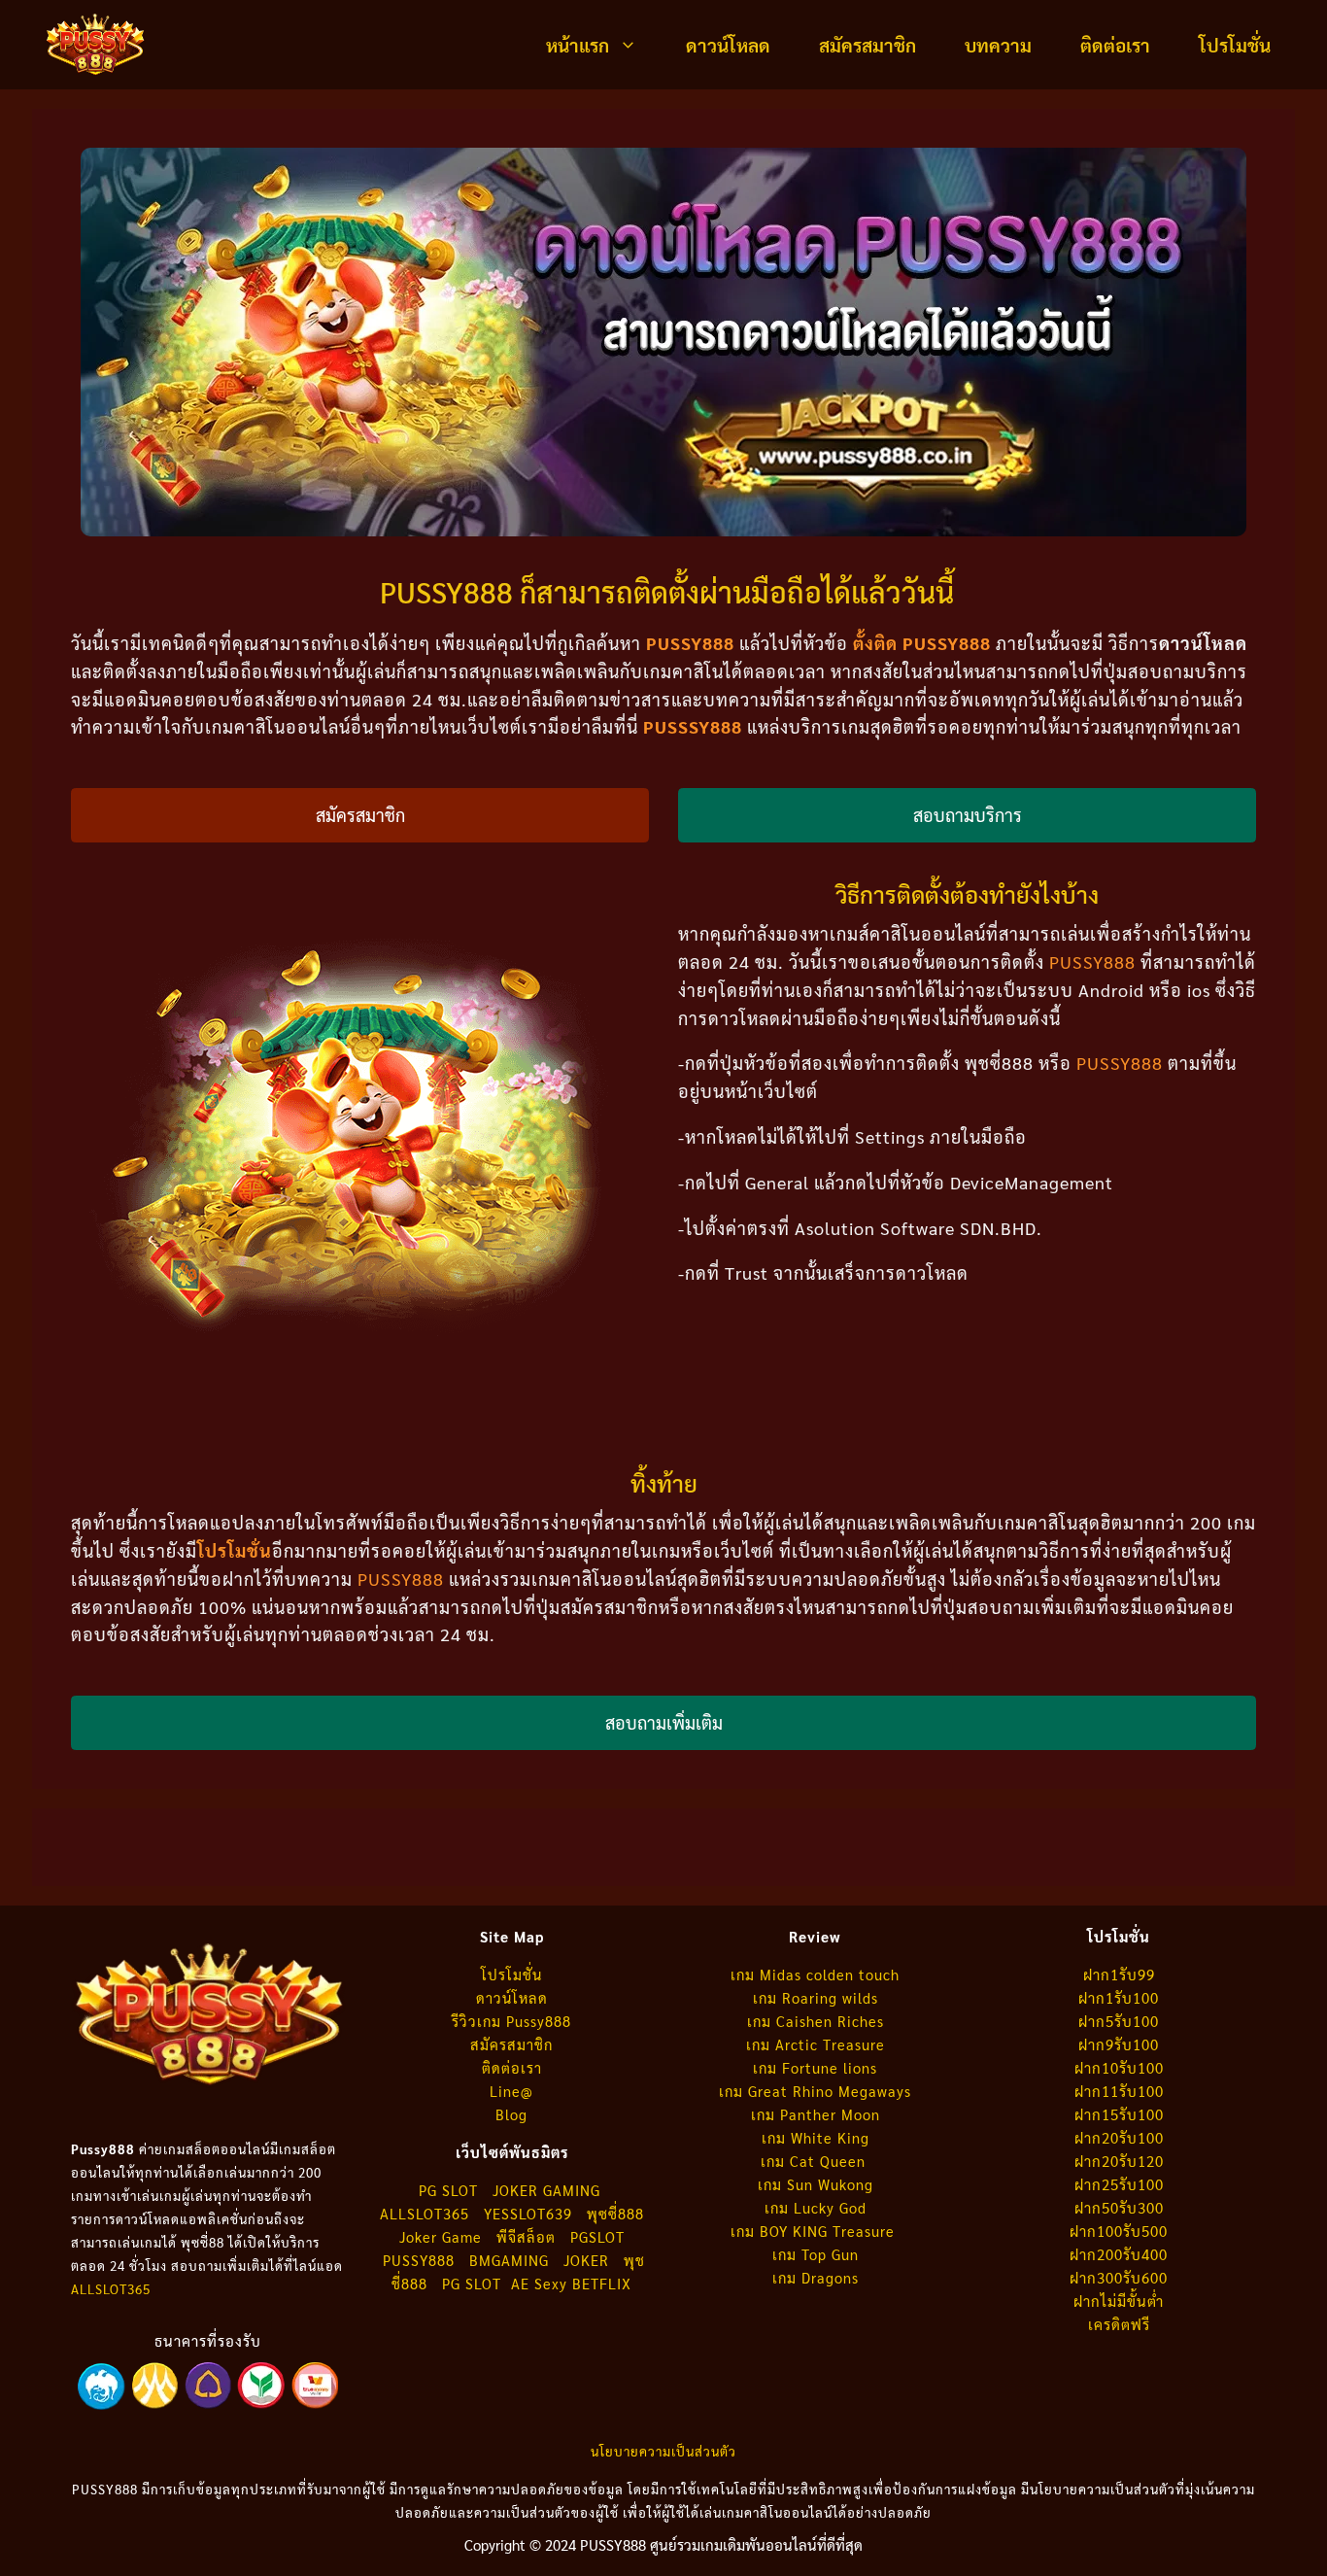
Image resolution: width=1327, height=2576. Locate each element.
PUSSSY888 (693, 726)
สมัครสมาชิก (868, 45)
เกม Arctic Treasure (816, 2044)
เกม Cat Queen (816, 2161)
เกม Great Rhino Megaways (815, 2091)
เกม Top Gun (816, 2254)
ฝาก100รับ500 (1119, 2231)
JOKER (586, 2260)
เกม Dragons (816, 2277)
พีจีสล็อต (528, 2236)
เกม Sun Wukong (816, 2184)
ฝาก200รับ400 (1119, 2254)
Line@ (511, 2091)
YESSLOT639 (528, 2213)
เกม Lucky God (816, 2207)
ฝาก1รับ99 (1119, 1974)
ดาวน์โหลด (728, 45)
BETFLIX (602, 2283)
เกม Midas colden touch (815, 1974)
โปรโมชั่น (1235, 45)
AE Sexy (539, 2283)
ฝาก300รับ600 (1119, 2277)
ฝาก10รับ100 (1119, 2067)
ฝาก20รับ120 (1119, 2161)
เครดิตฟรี (1119, 2324)
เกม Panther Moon (816, 2114)
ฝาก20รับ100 (1119, 2137)
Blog (511, 2114)
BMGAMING (509, 2260)
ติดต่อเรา (1115, 45)
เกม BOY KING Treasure (815, 2231)
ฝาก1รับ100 (1119, 1997)
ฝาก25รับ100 (1119, 2184)
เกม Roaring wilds (816, 1997)
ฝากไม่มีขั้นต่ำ (1119, 2301)
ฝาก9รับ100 (1119, 2044)
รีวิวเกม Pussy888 (511, 2021)
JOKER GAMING (546, 2190)
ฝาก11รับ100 (1119, 2091)
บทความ (998, 45)
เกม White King (816, 2137)
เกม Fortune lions (815, 2067)
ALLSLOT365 (111, 2289)
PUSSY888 (1092, 962)
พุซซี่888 (615, 2213)
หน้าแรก (578, 45)
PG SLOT (448, 2190)
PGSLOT (597, 2236)
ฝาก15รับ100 (1119, 2114)
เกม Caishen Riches (816, 2021)
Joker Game (441, 2236)
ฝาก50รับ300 (1119, 2207)
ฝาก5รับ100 (1119, 2021)
